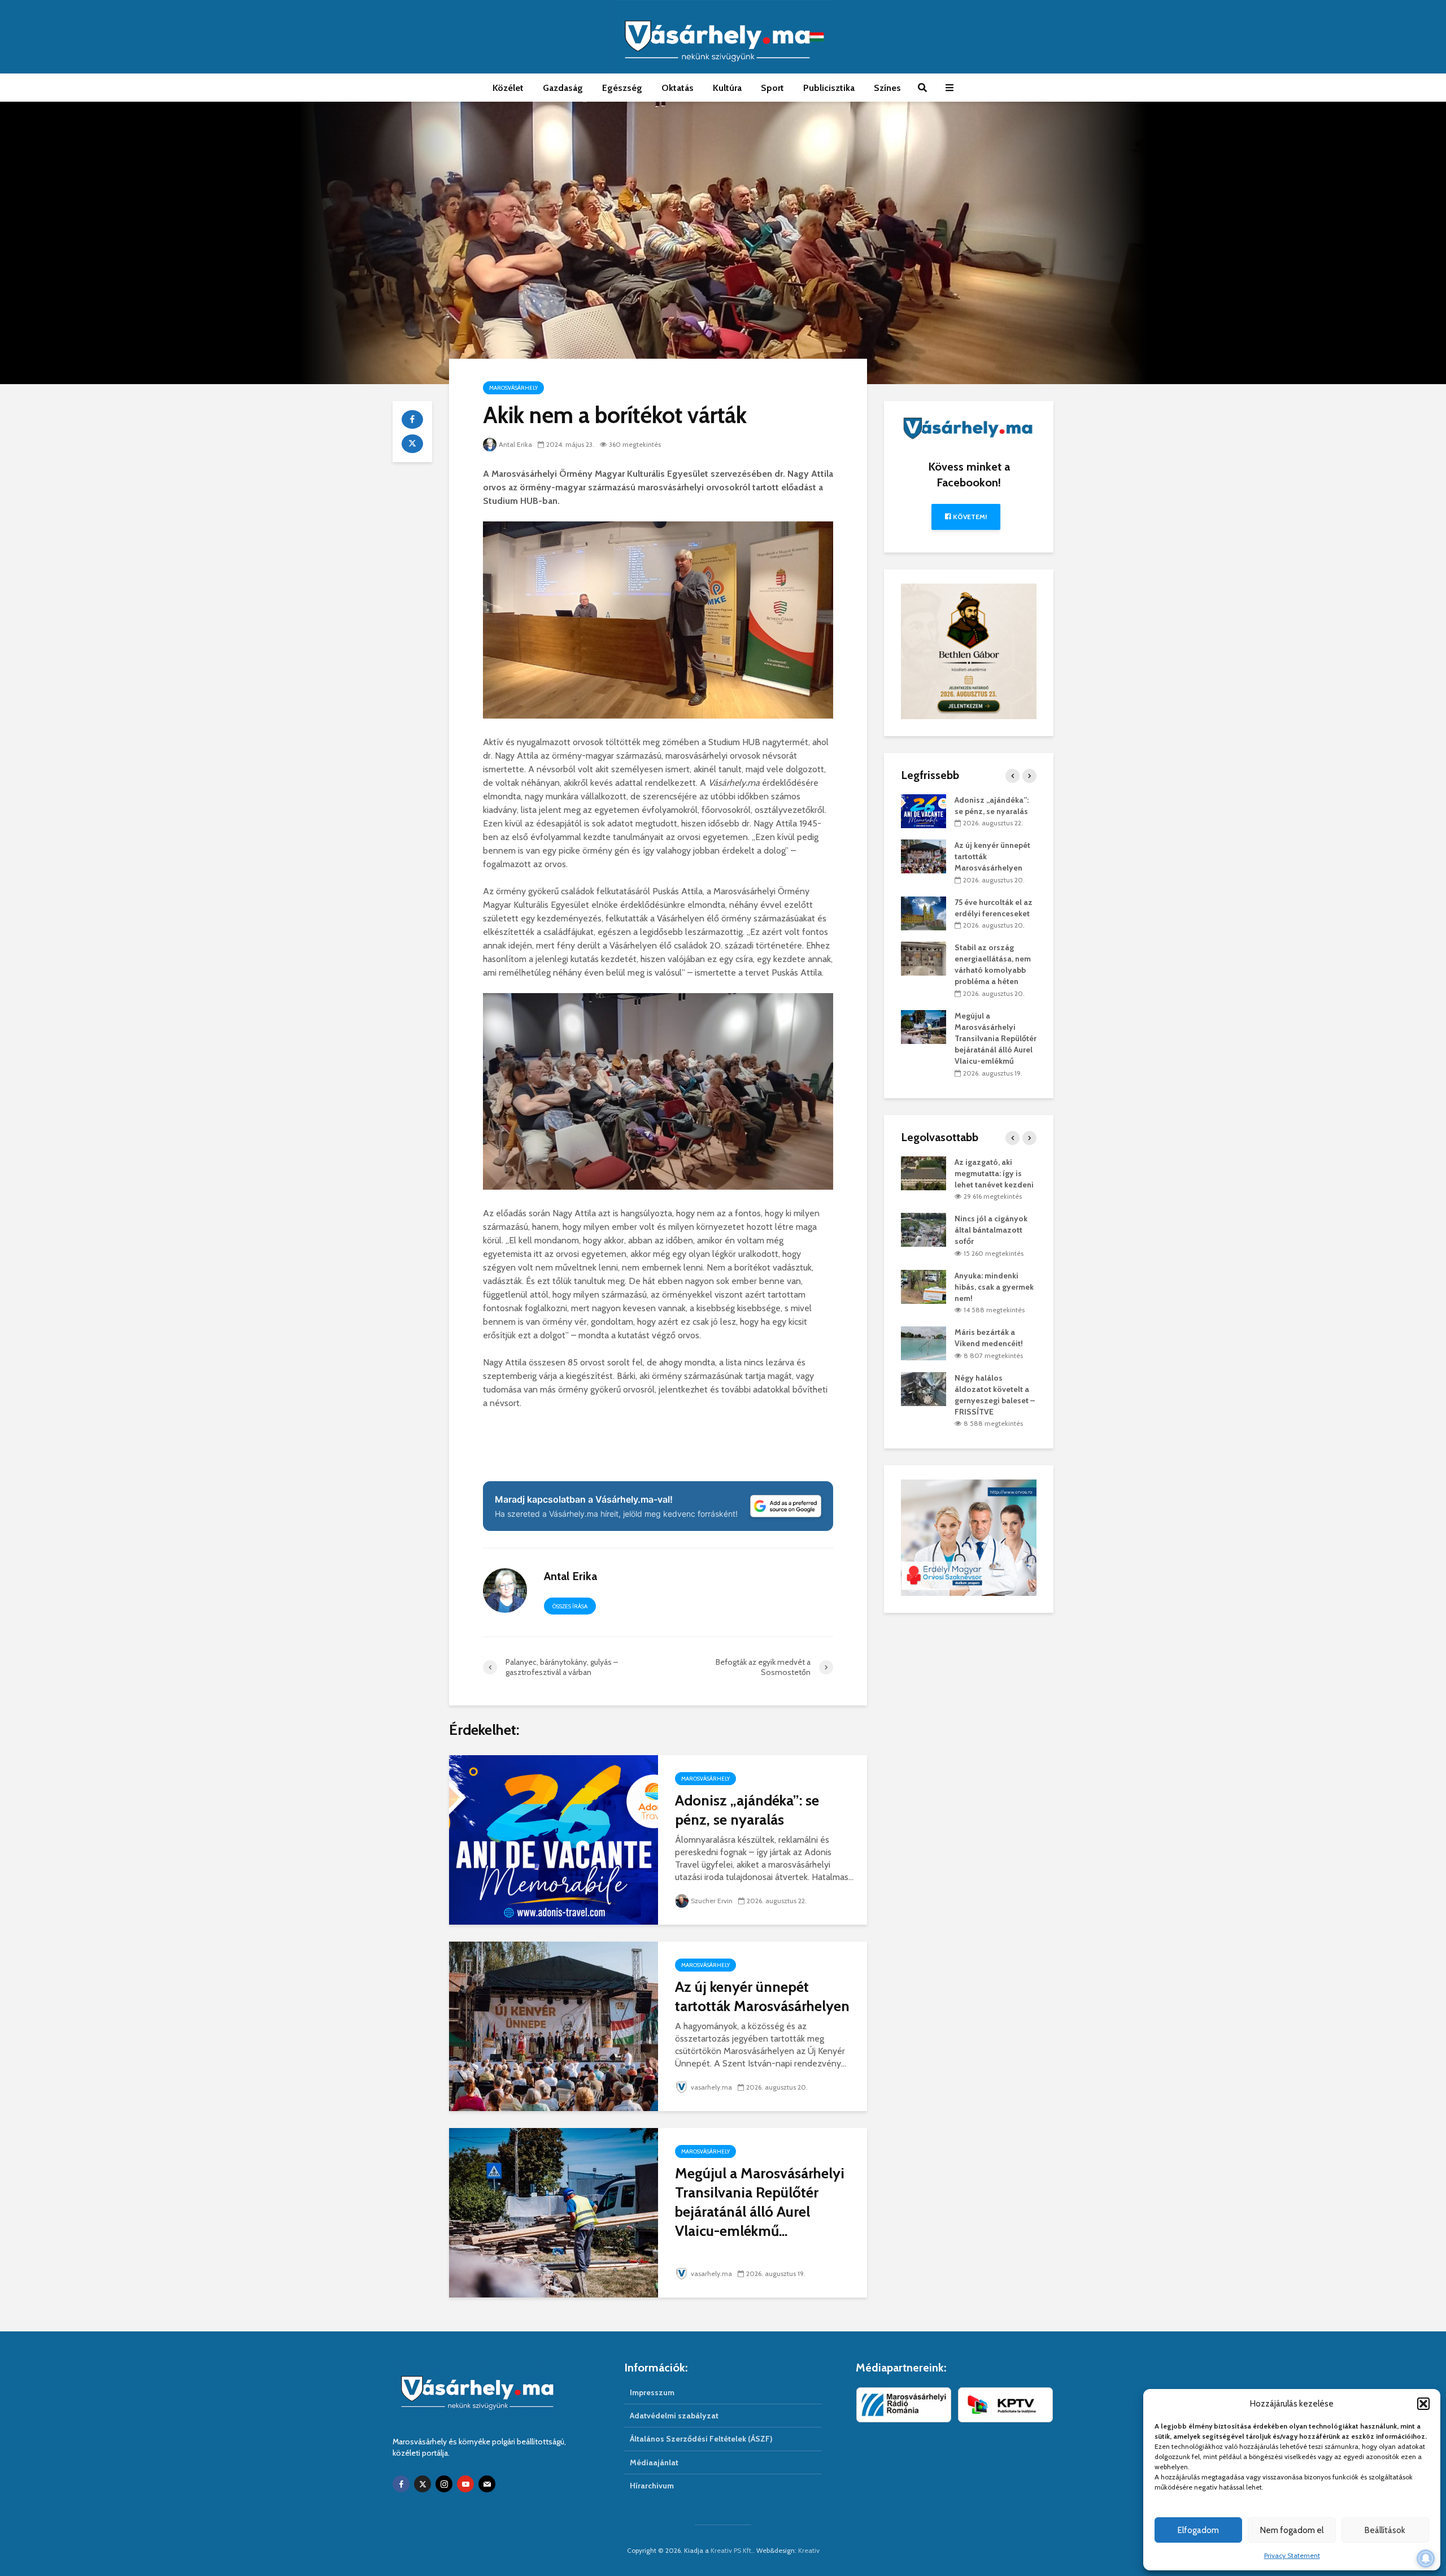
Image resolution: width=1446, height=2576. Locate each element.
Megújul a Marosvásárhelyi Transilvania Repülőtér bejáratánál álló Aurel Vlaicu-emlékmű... (760, 2202)
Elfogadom (1198, 2530)
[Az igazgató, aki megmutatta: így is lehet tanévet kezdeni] (924, 1172)
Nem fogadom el (1292, 2530)
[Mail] (487, 2484)
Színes (887, 88)
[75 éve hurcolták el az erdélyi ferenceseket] (924, 912)
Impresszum (652, 2392)
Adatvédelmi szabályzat (674, 2416)
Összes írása (570, 1606)
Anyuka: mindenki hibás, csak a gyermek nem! (994, 1287)
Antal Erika (515, 444)
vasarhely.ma (711, 2087)
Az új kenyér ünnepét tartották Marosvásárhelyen (762, 1996)
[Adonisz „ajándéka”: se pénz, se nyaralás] (554, 1839)
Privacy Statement (1292, 2555)
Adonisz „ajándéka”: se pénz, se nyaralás (747, 1810)
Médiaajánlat (654, 2462)
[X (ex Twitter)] (423, 2484)
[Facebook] (401, 2484)
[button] (1423, 2404)
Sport (772, 88)
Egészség (622, 88)
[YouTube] (465, 2484)
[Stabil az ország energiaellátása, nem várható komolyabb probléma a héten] (924, 958)
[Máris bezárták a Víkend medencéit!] (924, 1343)
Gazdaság (563, 88)
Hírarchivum (652, 2486)
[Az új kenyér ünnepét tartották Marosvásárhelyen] (554, 2025)
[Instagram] (444, 2484)
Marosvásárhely (513, 388)
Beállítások (1385, 2530)
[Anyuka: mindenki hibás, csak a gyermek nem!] (924, 1286)
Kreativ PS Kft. (732, 2550)
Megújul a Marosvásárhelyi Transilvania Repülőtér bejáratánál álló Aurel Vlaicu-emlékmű (996, 1038)
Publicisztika (829, 88)
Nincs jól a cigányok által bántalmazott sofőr (991, 1230)
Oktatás (678, 88)
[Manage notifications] (1426, 2558)
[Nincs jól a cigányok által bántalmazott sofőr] (924, 1229)
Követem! (969, 517)
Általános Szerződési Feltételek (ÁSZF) (701, 2439)
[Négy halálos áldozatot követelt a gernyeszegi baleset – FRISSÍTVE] (924, 1388)
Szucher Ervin (712, 1901)
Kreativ (809, 2550)
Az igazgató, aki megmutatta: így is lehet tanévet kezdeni (994, 1173)
